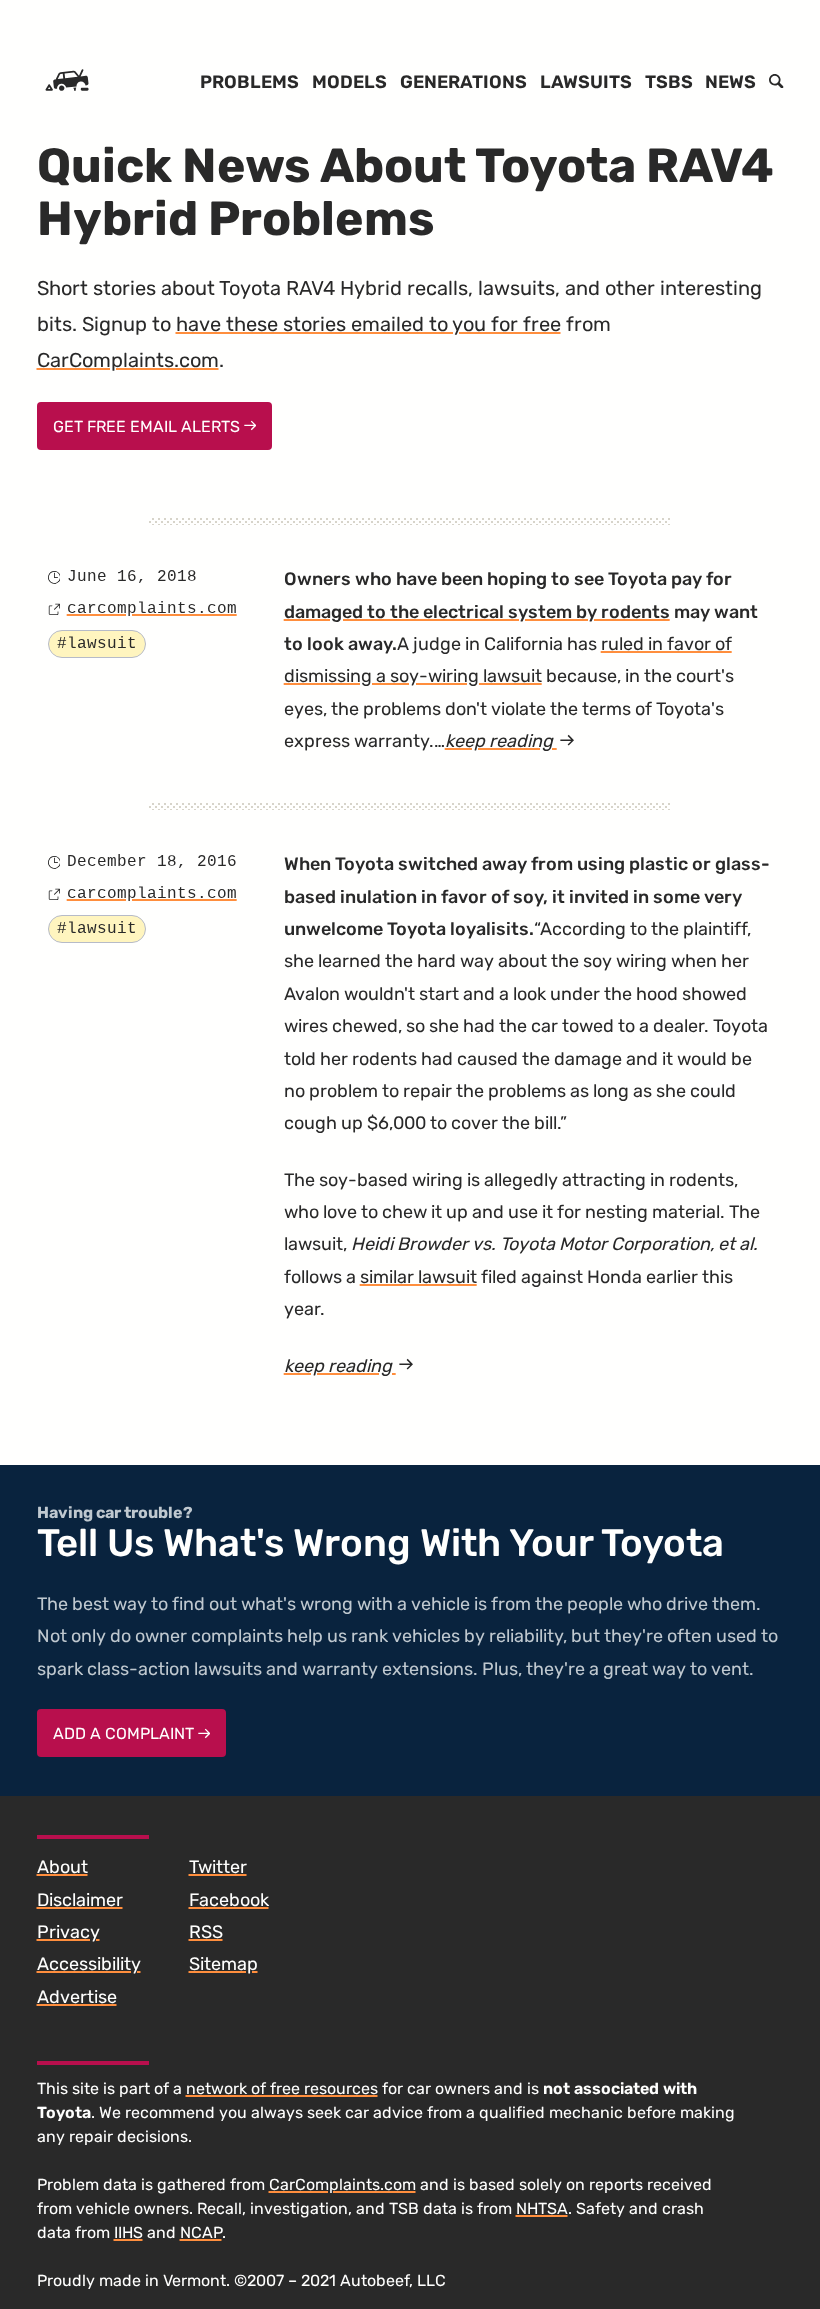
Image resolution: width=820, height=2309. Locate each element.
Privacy (68, 1932)
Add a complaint (125, 1733)
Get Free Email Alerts (148, 426)
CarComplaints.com (128, 360)
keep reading (510, 741)
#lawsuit (97, 644)
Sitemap (223, 1964)
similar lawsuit (418, 1277)
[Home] (67, 82)
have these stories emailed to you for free (368, 324)
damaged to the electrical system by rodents (477, 612)
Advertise (77, 1997)
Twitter (218, 1867)
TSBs (669, 82)
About (62, 1867)
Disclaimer (80, 1900)
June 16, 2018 (132, 577)
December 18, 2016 (152, 862)
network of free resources (282, 2088)
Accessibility (89, 1964)
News (730, 82)
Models (349, 82)
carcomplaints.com (152, 609)
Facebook (229, 1900)
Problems (249, 82)
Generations (463, 82)
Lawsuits (586, 82)
